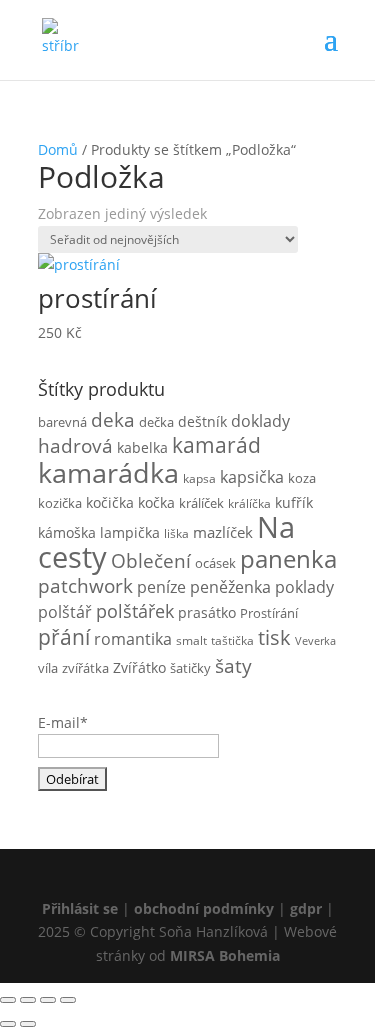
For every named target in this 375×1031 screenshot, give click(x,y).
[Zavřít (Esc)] (68, 1000)
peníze (161, 587)
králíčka (249, 503)
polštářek (135, 611)
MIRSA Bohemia (225, 955)
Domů (58, 149)
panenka (288, 559)
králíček (201, 503)
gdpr (306, 908)
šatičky (190, 668)
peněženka (230, 587)
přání (64, 637)
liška (176, 533)
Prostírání (269, 613)
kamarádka (108, 472)
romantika (133, 639)
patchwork (85, 586)
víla (48, 668)
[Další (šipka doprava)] (28, 1024)
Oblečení (151, 560)
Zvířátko (139, 668)
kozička (60, 503)
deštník (202, 421)
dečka (156, 422)
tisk (274, 637)
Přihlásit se (80, 908)
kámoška (67, 533)
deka (113, 419)
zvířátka (85, 668)
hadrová (75, 446)
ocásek (215, 563)
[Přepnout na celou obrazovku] (28, 1000)
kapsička (252, 477)
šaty (233, 665)
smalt (191, 640)
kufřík (294, 502)
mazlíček (223, 532)
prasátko (207, 612)
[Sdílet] (48, 1000)
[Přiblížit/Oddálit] (8, 1000)
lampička (130, 532)
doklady (260, 421)
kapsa (199, 478)
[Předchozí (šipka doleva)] (8, 1024)
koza (302, 478)
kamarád (216, 445)
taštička (232, 640)
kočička (110, 502)
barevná (62, 422)
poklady (304, 587)
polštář (65, 612)
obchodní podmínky (206, 908)
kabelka (142, 448)
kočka (156, 503)
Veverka (315, 641)
